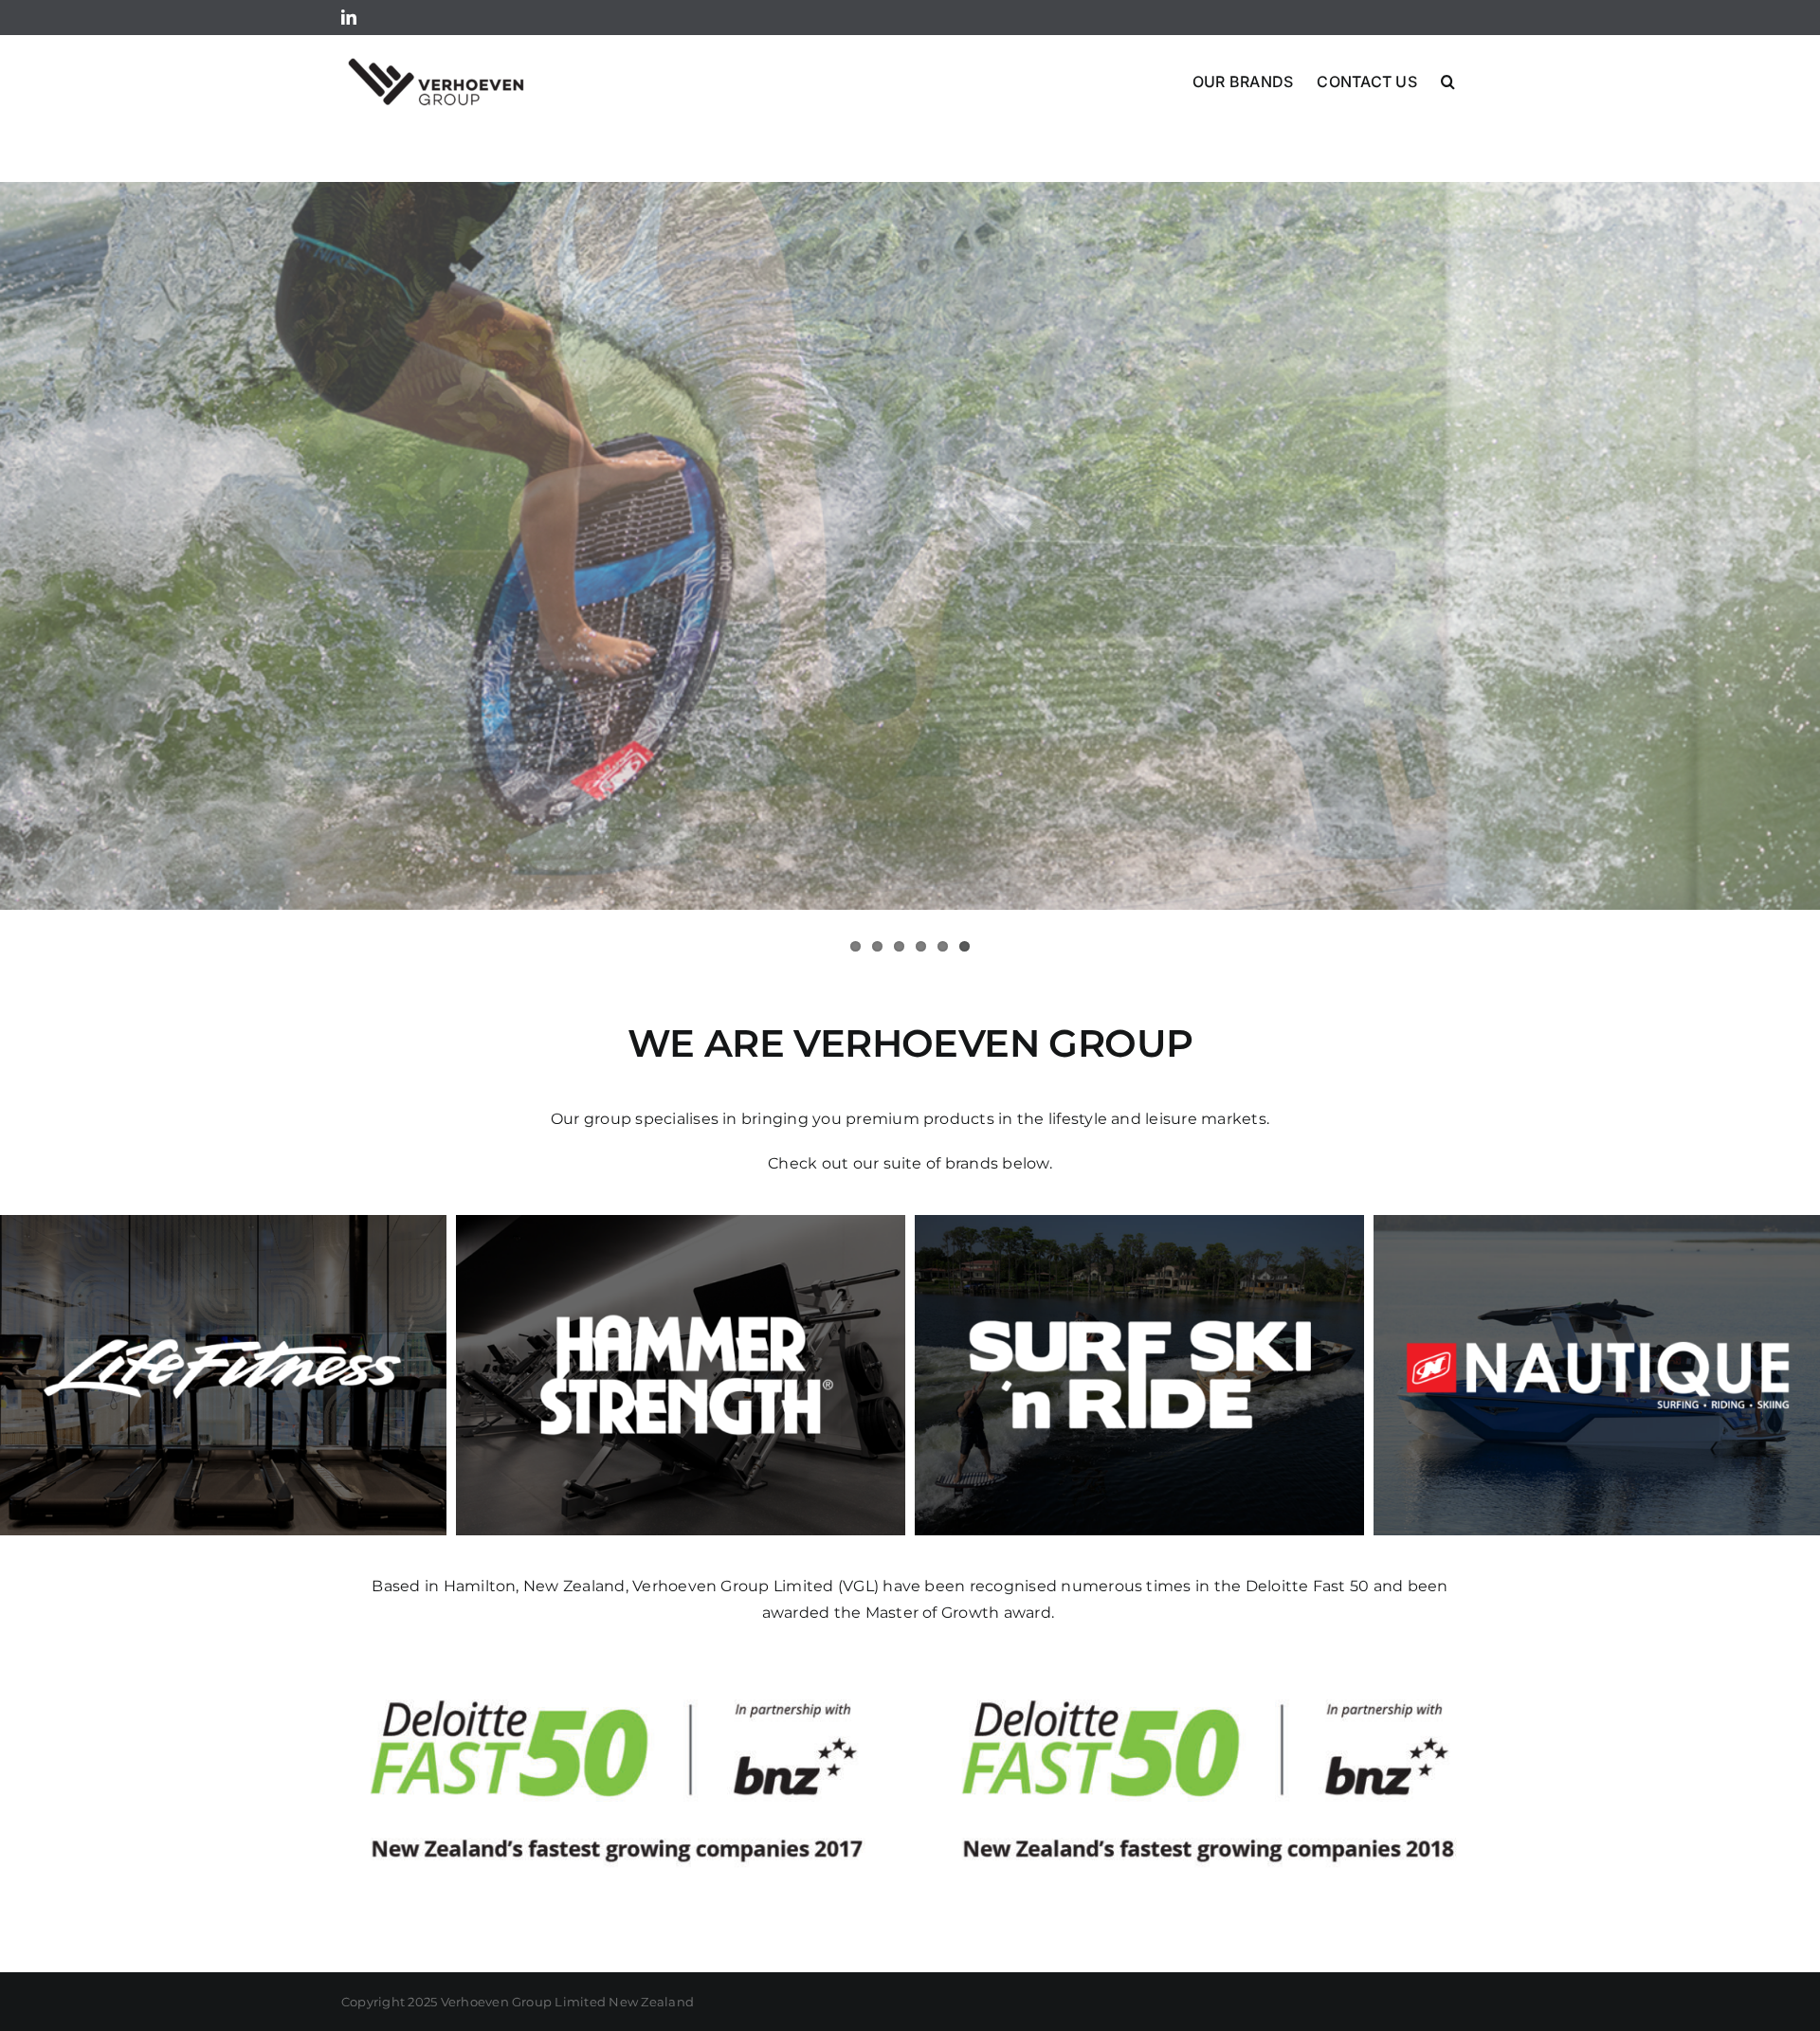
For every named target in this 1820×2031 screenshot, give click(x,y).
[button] (1448, 80)
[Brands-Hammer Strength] (681, 1222)
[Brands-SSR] (1139, 1222)
